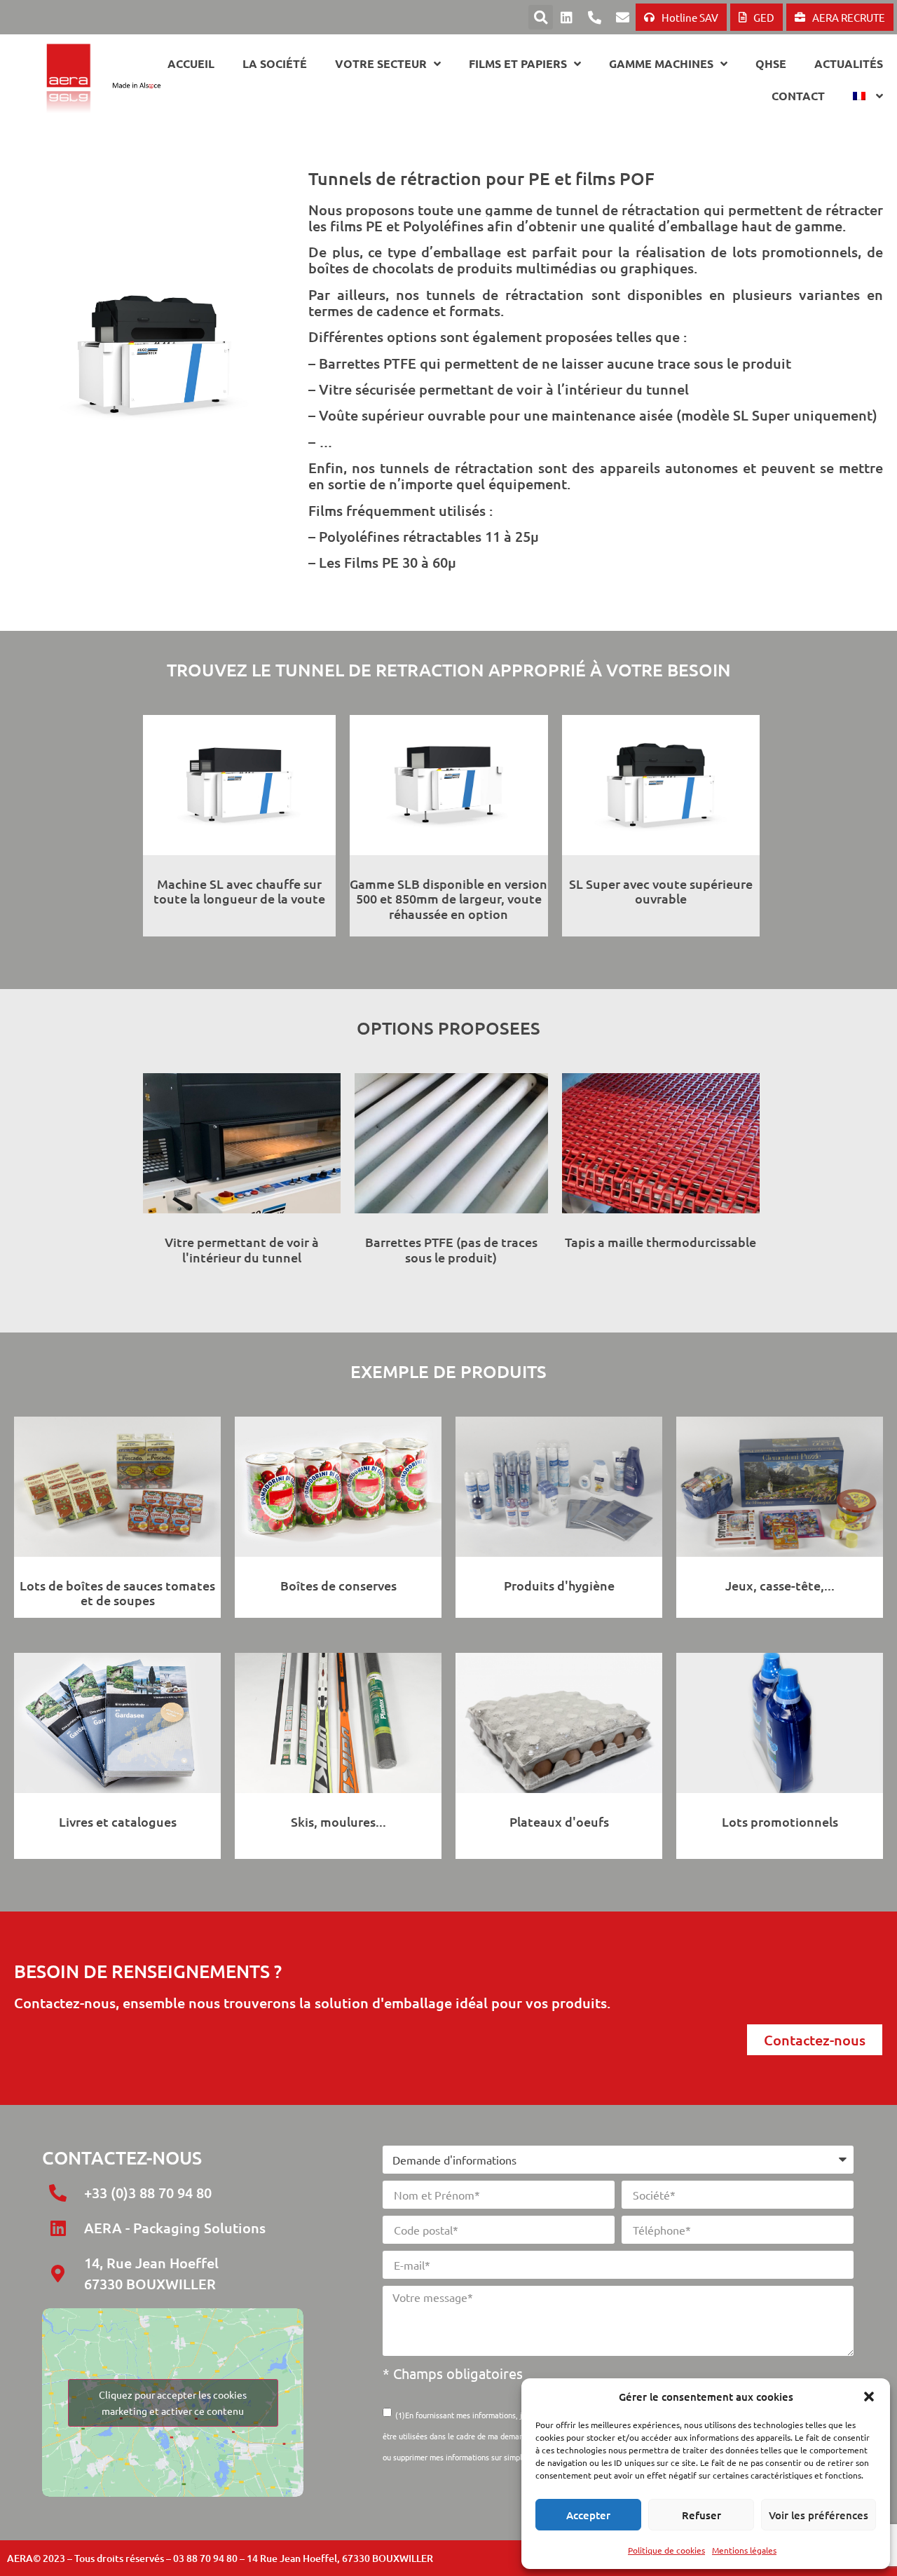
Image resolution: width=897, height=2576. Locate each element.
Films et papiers (518, 63)
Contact (798, 96)
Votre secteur (381, 63)
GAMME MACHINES (661, 63)
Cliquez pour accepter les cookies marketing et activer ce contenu (173, 2403)
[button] (869, 2397)
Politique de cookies (666, 2550)
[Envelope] (622, 18)
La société (275, 63)
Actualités (849, 63)
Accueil (191, 63)
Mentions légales (744, 2550)
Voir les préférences (819, 2515)
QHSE (771, 63)
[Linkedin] (566, 18)
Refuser (701, 2515)
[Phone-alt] (594, 18)
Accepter (588, 2515)
